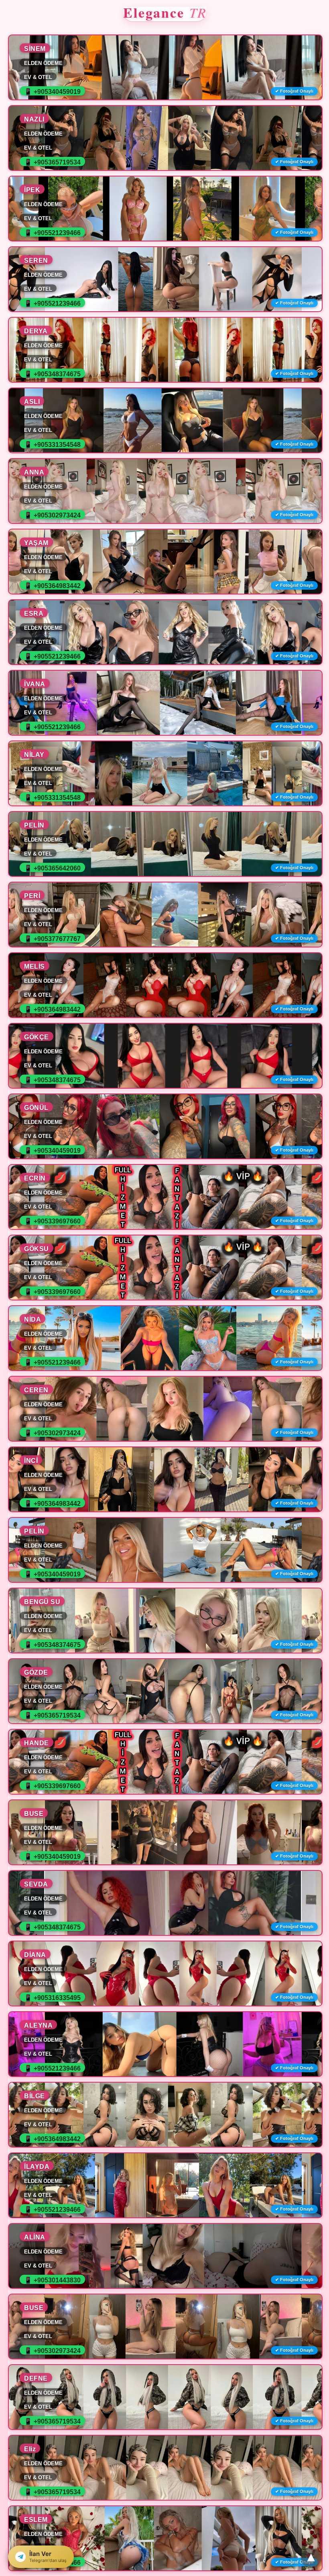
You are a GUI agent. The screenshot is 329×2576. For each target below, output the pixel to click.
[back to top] (311, 2558)
